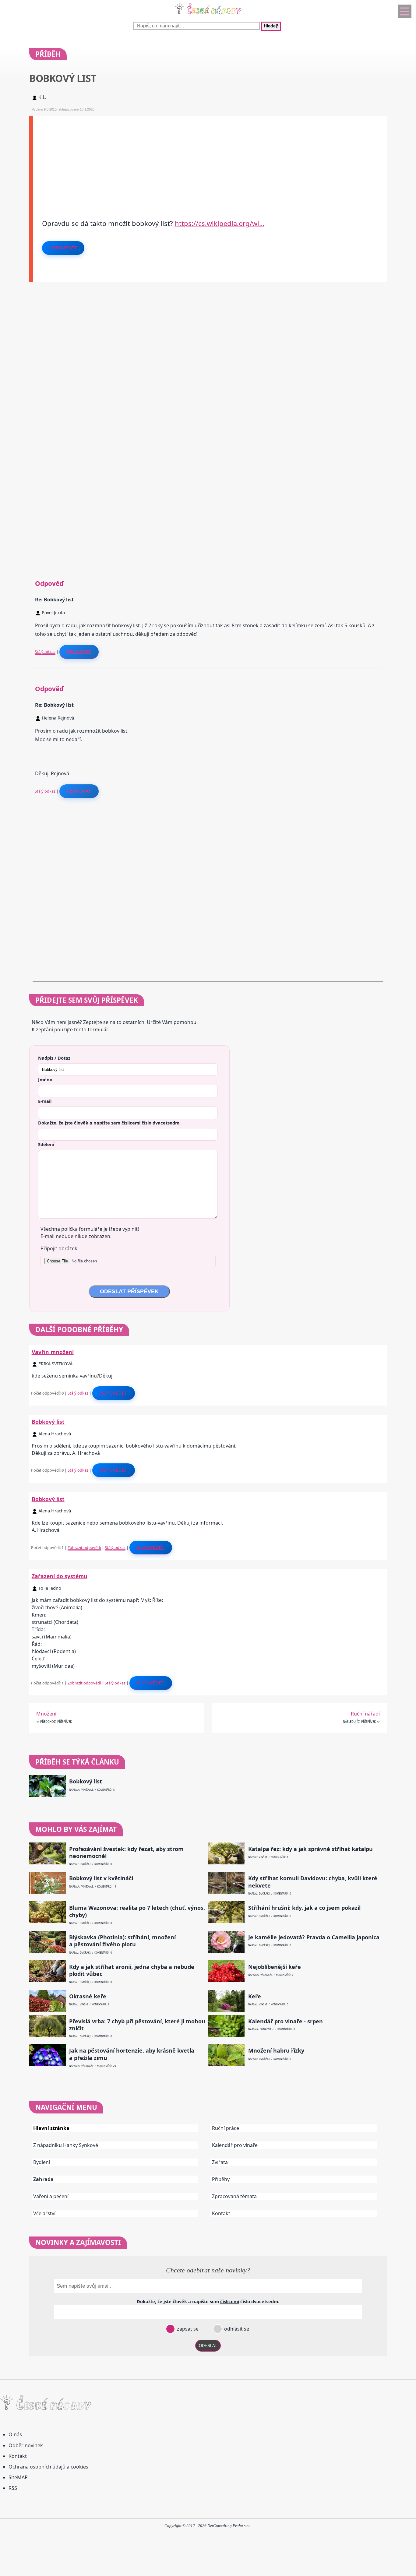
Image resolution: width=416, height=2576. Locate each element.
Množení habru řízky (276, 2051)
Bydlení (42, 2162)
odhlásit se (236, 2329)
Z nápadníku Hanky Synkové (66, 2145)
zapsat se (187, 2329)
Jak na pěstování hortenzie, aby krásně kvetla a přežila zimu (132, 2054)
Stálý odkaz (45, 652)
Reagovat (79, 652)
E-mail (45, 1101)
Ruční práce (226, 2128)
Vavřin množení (53, 1352)
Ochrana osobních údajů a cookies (48, 2467)
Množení (46, 1714)
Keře (255, 1996)
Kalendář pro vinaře (235, 2145)
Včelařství (44, 2213)
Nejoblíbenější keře (275, 1967)
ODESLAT (208, 2346)
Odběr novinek (26, 2445)
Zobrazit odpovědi (84, 1547)
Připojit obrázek (59, 1248)
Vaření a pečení (51, 2196)
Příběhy (221, 2179)
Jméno (45, 1079)
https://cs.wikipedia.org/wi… (220, 223)
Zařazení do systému (60, 1576)
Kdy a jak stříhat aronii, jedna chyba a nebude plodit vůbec (132, 1970)
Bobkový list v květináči (101, 1878)
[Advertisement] (210, 159)
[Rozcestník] (405, 11)
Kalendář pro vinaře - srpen (286, 2021)
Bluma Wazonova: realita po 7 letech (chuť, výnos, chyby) (137, 1911)
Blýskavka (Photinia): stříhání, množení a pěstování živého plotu (122, 1941)
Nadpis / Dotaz (54, 1058)
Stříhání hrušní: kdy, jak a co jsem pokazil (304, 1908)
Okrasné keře (88, 1996)
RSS (13, 2488)
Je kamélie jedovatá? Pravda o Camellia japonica (314, 1937)
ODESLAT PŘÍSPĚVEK (129, 1291)
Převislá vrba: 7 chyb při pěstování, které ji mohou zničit (137, 2025)
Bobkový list (48, 1422)
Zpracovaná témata (234, 2196)
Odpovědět (63, 248)
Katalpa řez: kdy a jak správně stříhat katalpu (310, 1849)
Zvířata (220, 2162)
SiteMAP (18, 2477)
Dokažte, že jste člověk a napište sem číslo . (109, 1123)
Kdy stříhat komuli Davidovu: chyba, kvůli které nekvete (313, 1882)
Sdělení (46, 1144)
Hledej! (271, 26)
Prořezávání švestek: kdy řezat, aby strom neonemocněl (126, 1853)
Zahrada (43, 2179)
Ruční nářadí (365, 1714)
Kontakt (221, 2213)
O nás (15, 2434)
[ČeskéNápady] (208, 16)
